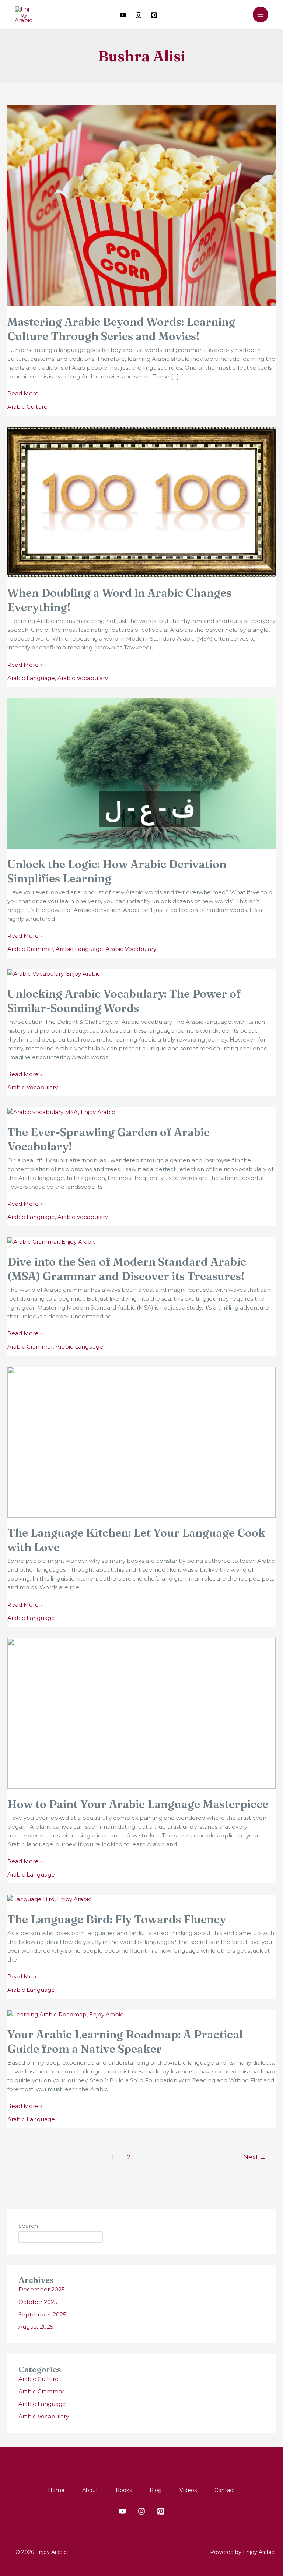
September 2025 (42, 2314)
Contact (225, 2490)
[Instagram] (139, 15)
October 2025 (38, 2302)
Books (124, 2490)
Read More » (25, 393)
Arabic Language (31, 678)
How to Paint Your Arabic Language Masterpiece (138, 1804)
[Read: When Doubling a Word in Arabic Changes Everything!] (141, 502)
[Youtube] (123, 15)
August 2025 (36, 2327)
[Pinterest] (154, 15)
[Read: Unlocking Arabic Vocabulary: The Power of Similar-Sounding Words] (54, 973)
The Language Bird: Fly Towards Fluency (117, 1919)
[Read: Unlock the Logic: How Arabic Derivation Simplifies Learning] (141, 773)
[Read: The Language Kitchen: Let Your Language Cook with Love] (141, 1442)
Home (56, 2490)
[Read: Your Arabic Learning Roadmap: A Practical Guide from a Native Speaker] (65, 2014)
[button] (242, 15)
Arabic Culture (27, 407)
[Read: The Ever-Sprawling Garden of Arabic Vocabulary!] (61, 1112)
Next (255, 2157)
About (90, 2490)
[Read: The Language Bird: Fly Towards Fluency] (49, 1899)
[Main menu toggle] (261, 15)
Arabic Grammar (30, 949)
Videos (188, 2490)
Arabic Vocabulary (83, 678)
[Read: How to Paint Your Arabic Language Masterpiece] (141, 1712)
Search (28, 2226)
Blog (156, 2490)
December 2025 (42, 2289)
